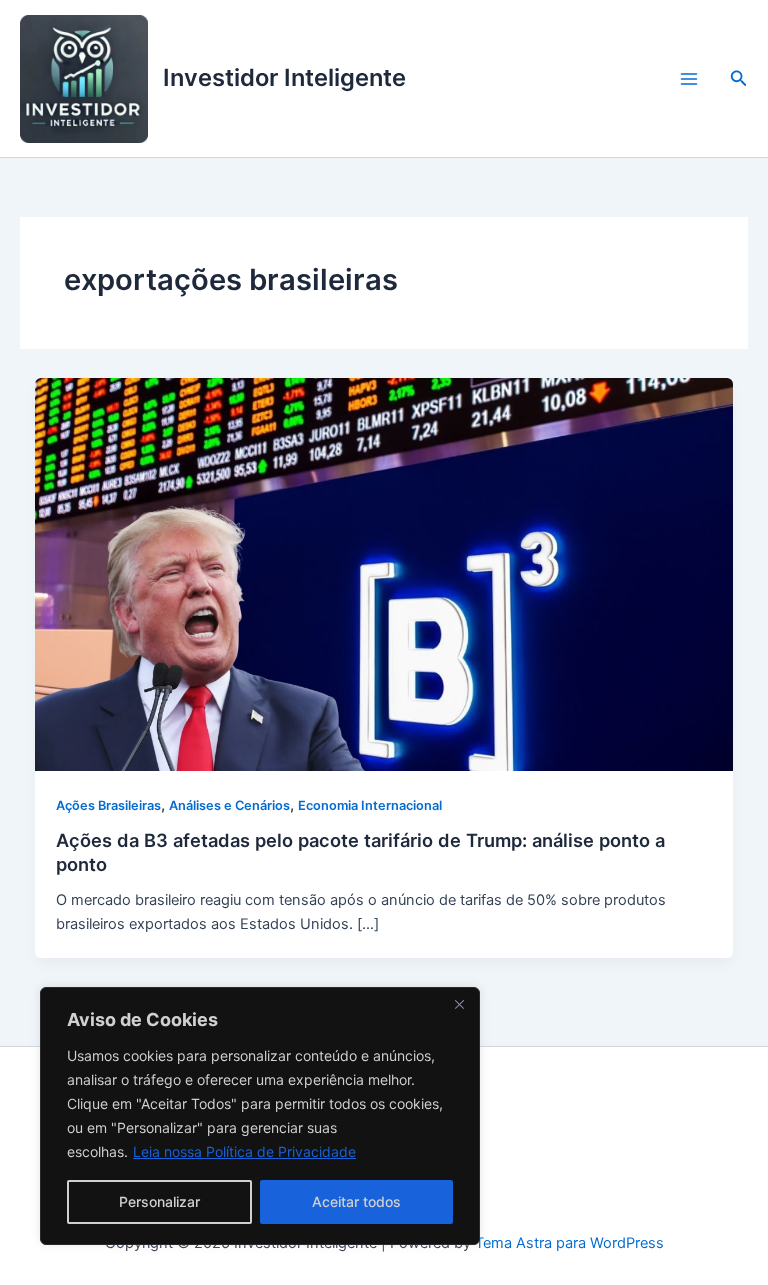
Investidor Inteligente (284, 77)
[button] (739, 78)
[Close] (459, 1004)
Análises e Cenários (229, 805)
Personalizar (159, 1201)
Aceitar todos (356, 1201)
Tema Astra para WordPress (569, 1243)
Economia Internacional (370, 805)
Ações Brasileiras (108, 805)
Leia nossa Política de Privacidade (244, 1151)
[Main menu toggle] (689, 79)
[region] (260, 1116)
